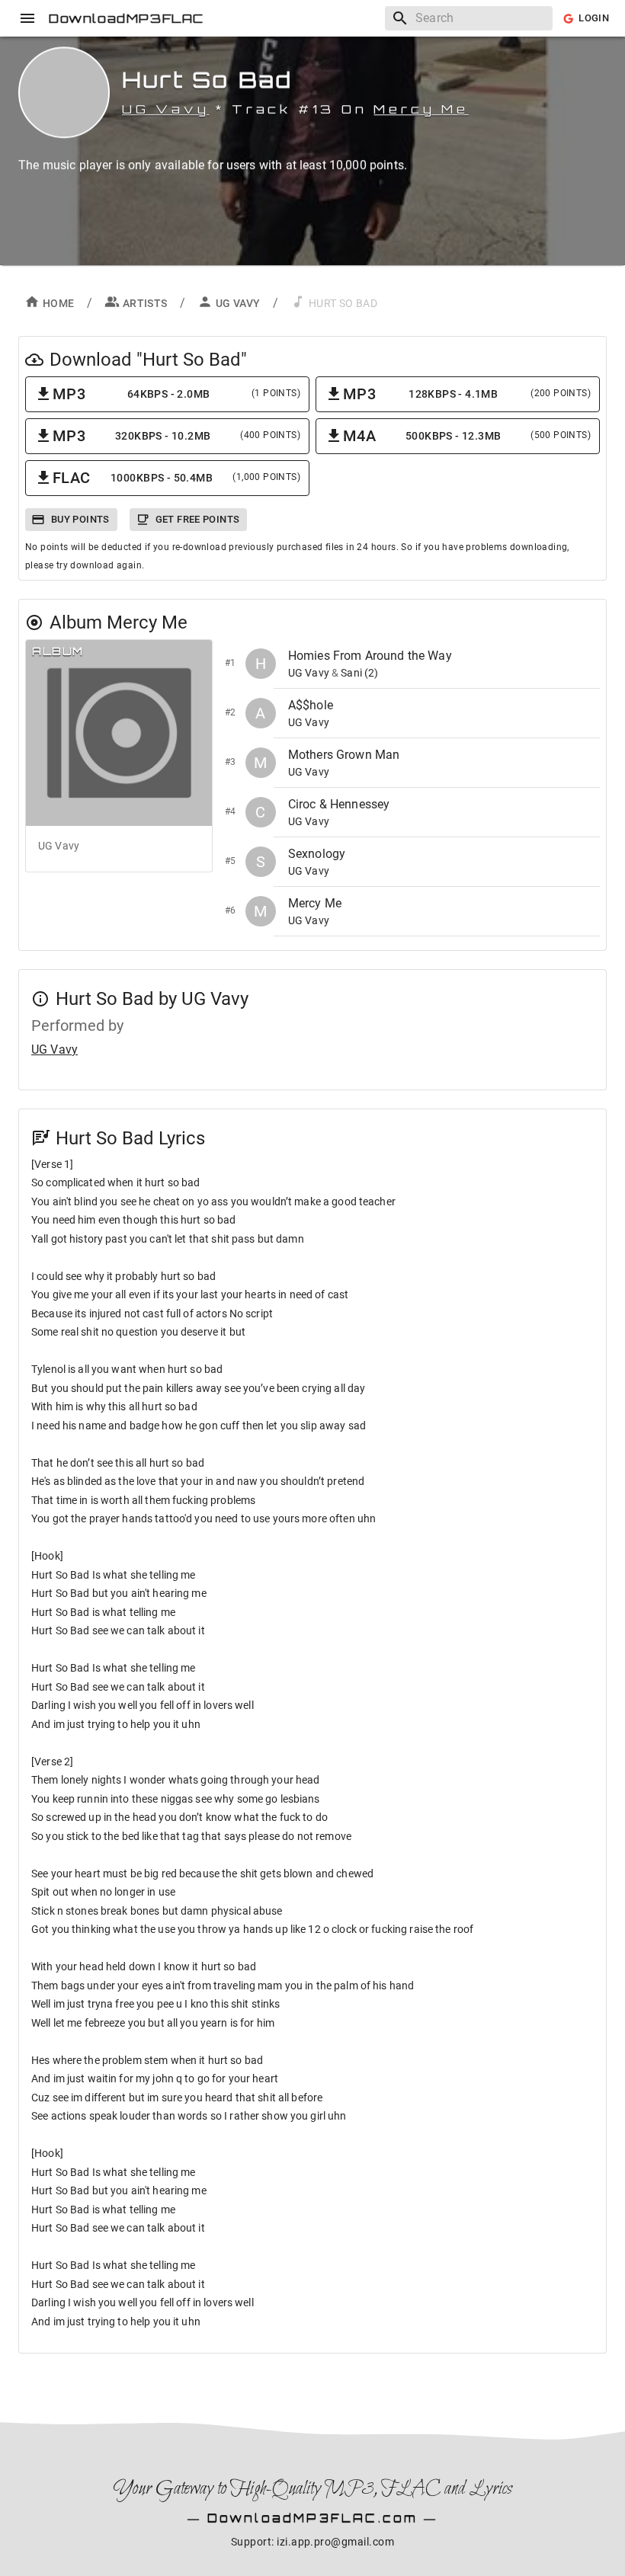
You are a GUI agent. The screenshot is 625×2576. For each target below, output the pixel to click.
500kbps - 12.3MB (467, 436)
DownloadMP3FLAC (127, 18)
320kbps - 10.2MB (176, 436)
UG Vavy (166, 109)
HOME (59, 303)
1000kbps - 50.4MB (176, 478)
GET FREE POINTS (198, 519)
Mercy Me (421, 109)
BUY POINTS (80, 519)
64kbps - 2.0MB (176, 394)
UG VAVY (238, 303)
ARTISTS (145, 303)
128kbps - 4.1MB (467, 394)
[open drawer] (27, 18)
